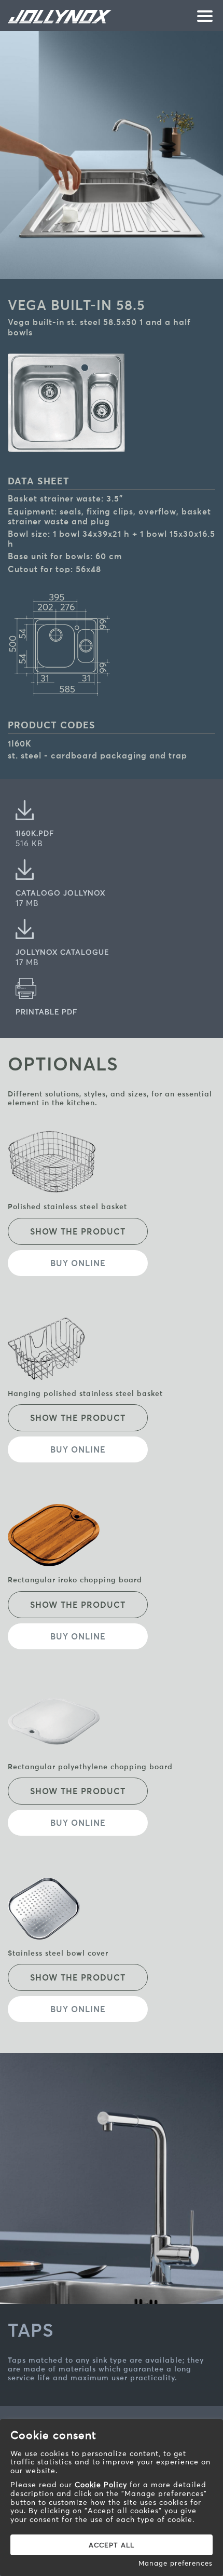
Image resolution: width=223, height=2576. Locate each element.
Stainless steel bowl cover (58, 1953)
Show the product (78, 1231)
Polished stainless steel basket (67, 1206)
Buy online (78, 1263)
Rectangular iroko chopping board (75, 1580)
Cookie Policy (101, 2485)
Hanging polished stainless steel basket (85, 1393)
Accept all (112, 2545)
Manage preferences (176, 2563)
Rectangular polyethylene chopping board (90, 1767)
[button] (202, 17)
